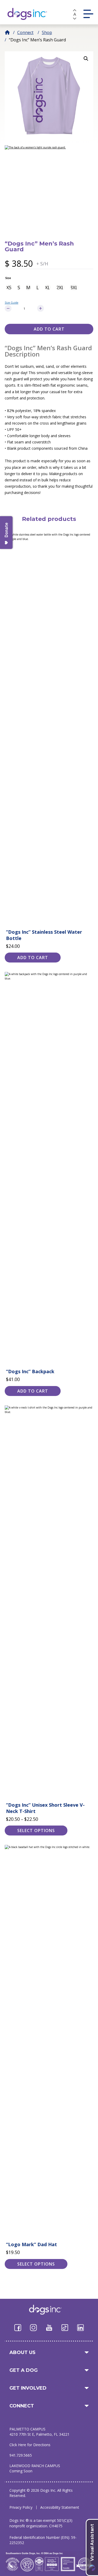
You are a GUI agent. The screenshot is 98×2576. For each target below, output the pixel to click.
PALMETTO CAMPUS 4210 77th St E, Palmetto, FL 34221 (39, 2432)
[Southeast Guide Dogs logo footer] (49, 2310)
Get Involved (28, 2388)
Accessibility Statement (60, 2507)
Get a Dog (24, 2370)
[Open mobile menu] (88, 14)
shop (47, 32)
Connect (25, 32)
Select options (36, 1831)
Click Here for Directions (30, 2445)
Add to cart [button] (33, 958)
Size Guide (11, 303)
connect (22, 2406)
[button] (86, 59)
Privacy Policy (21, 2507)
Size (8, 278)
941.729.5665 (21, 2455)
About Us (22, 2352)
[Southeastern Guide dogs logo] (31, 14)
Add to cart (49, 329)
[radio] (9, 287)
